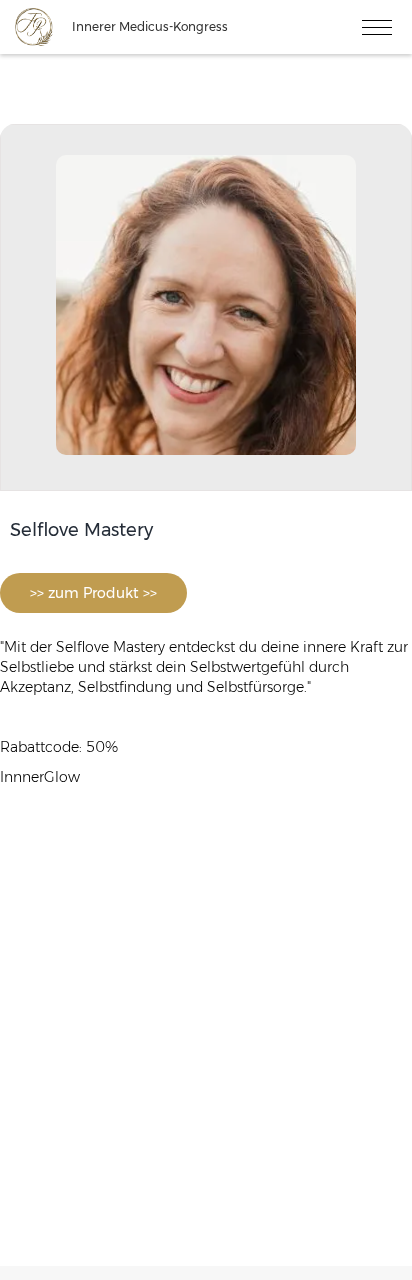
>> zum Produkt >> (93, 593)
